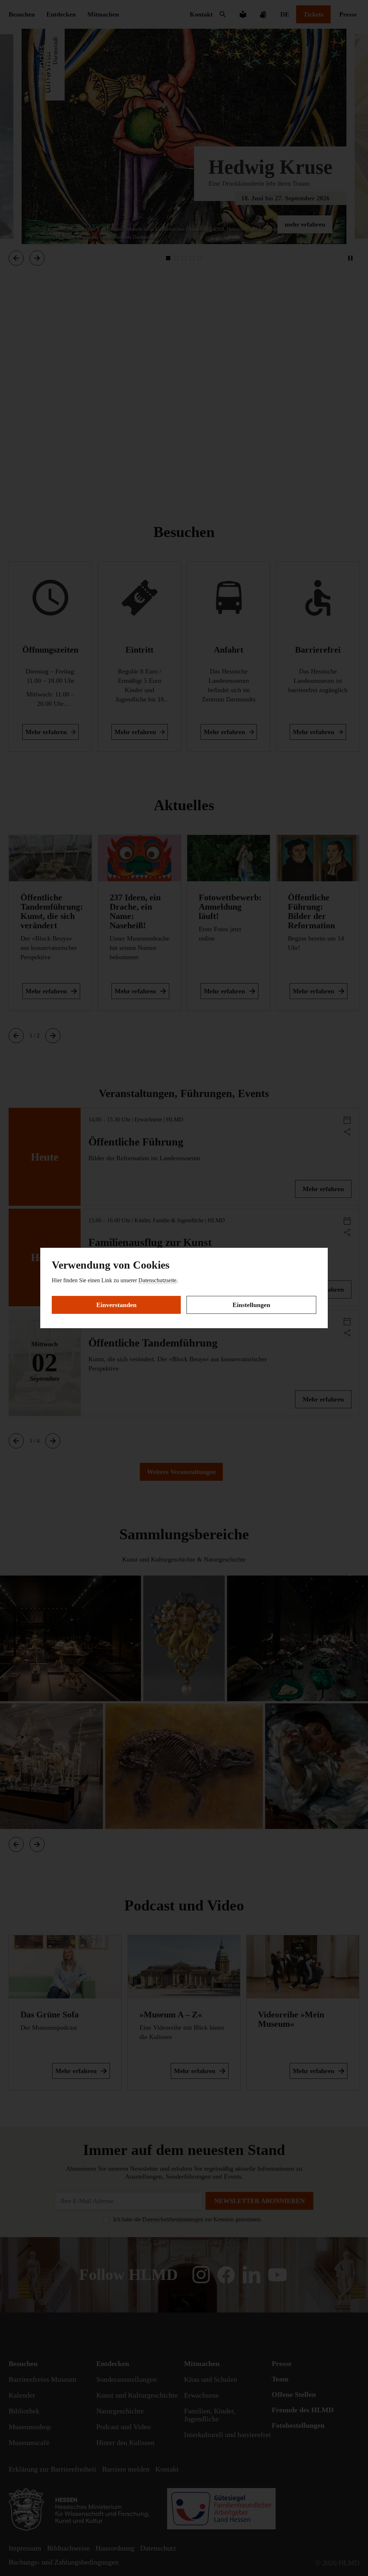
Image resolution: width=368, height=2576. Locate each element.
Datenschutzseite (157, 1280)
